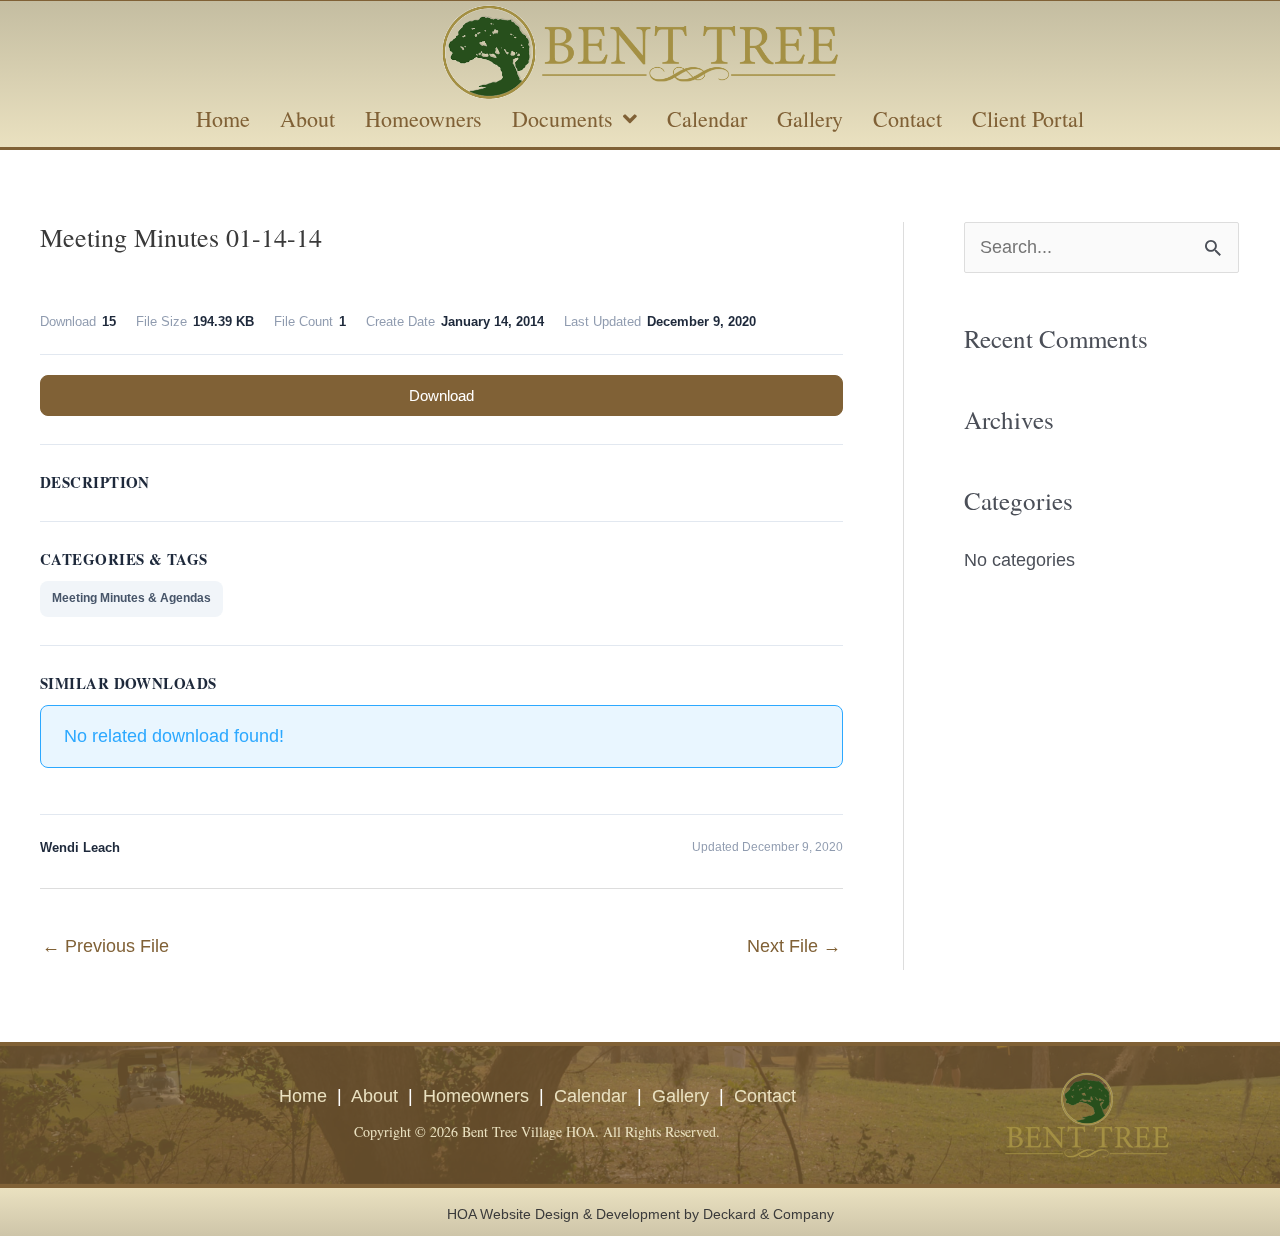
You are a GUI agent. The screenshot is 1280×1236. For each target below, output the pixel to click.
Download (441, 395)
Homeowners (476, 1096)
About (374, 1096)
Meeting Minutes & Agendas (131, 598)
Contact (765, 1096)
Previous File (105, 946)
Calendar (590, 1096)
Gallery (680, 1096)
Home (303, 1096)
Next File (794, 946)
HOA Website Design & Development (563, 1214)
